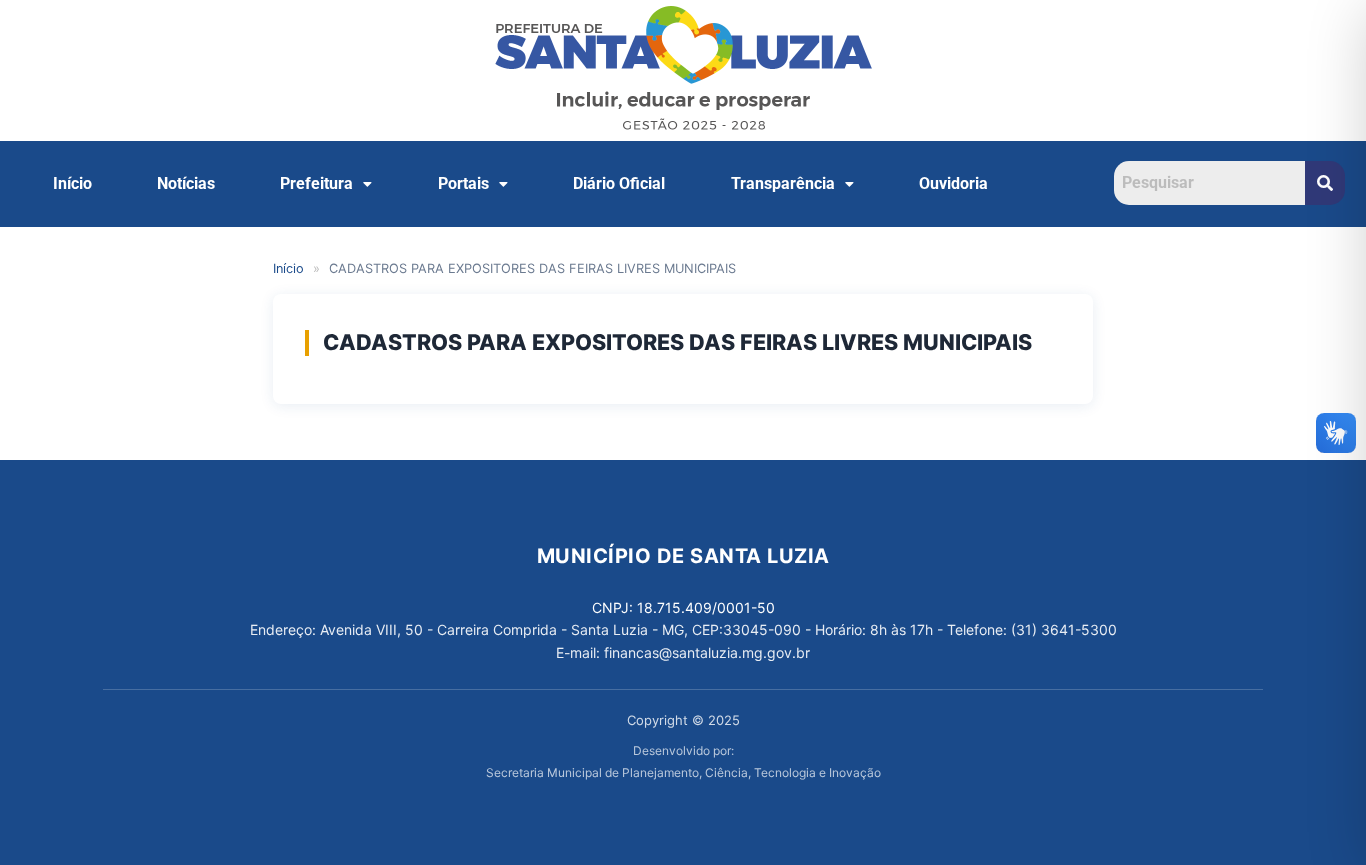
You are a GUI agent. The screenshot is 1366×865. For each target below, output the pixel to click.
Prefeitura (316, 183)
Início (72, 183)
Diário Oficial (619, 183)
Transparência (783, 183)
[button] (326, 184)
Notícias (186, 183)
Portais (463, 183)
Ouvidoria (953, 183)
